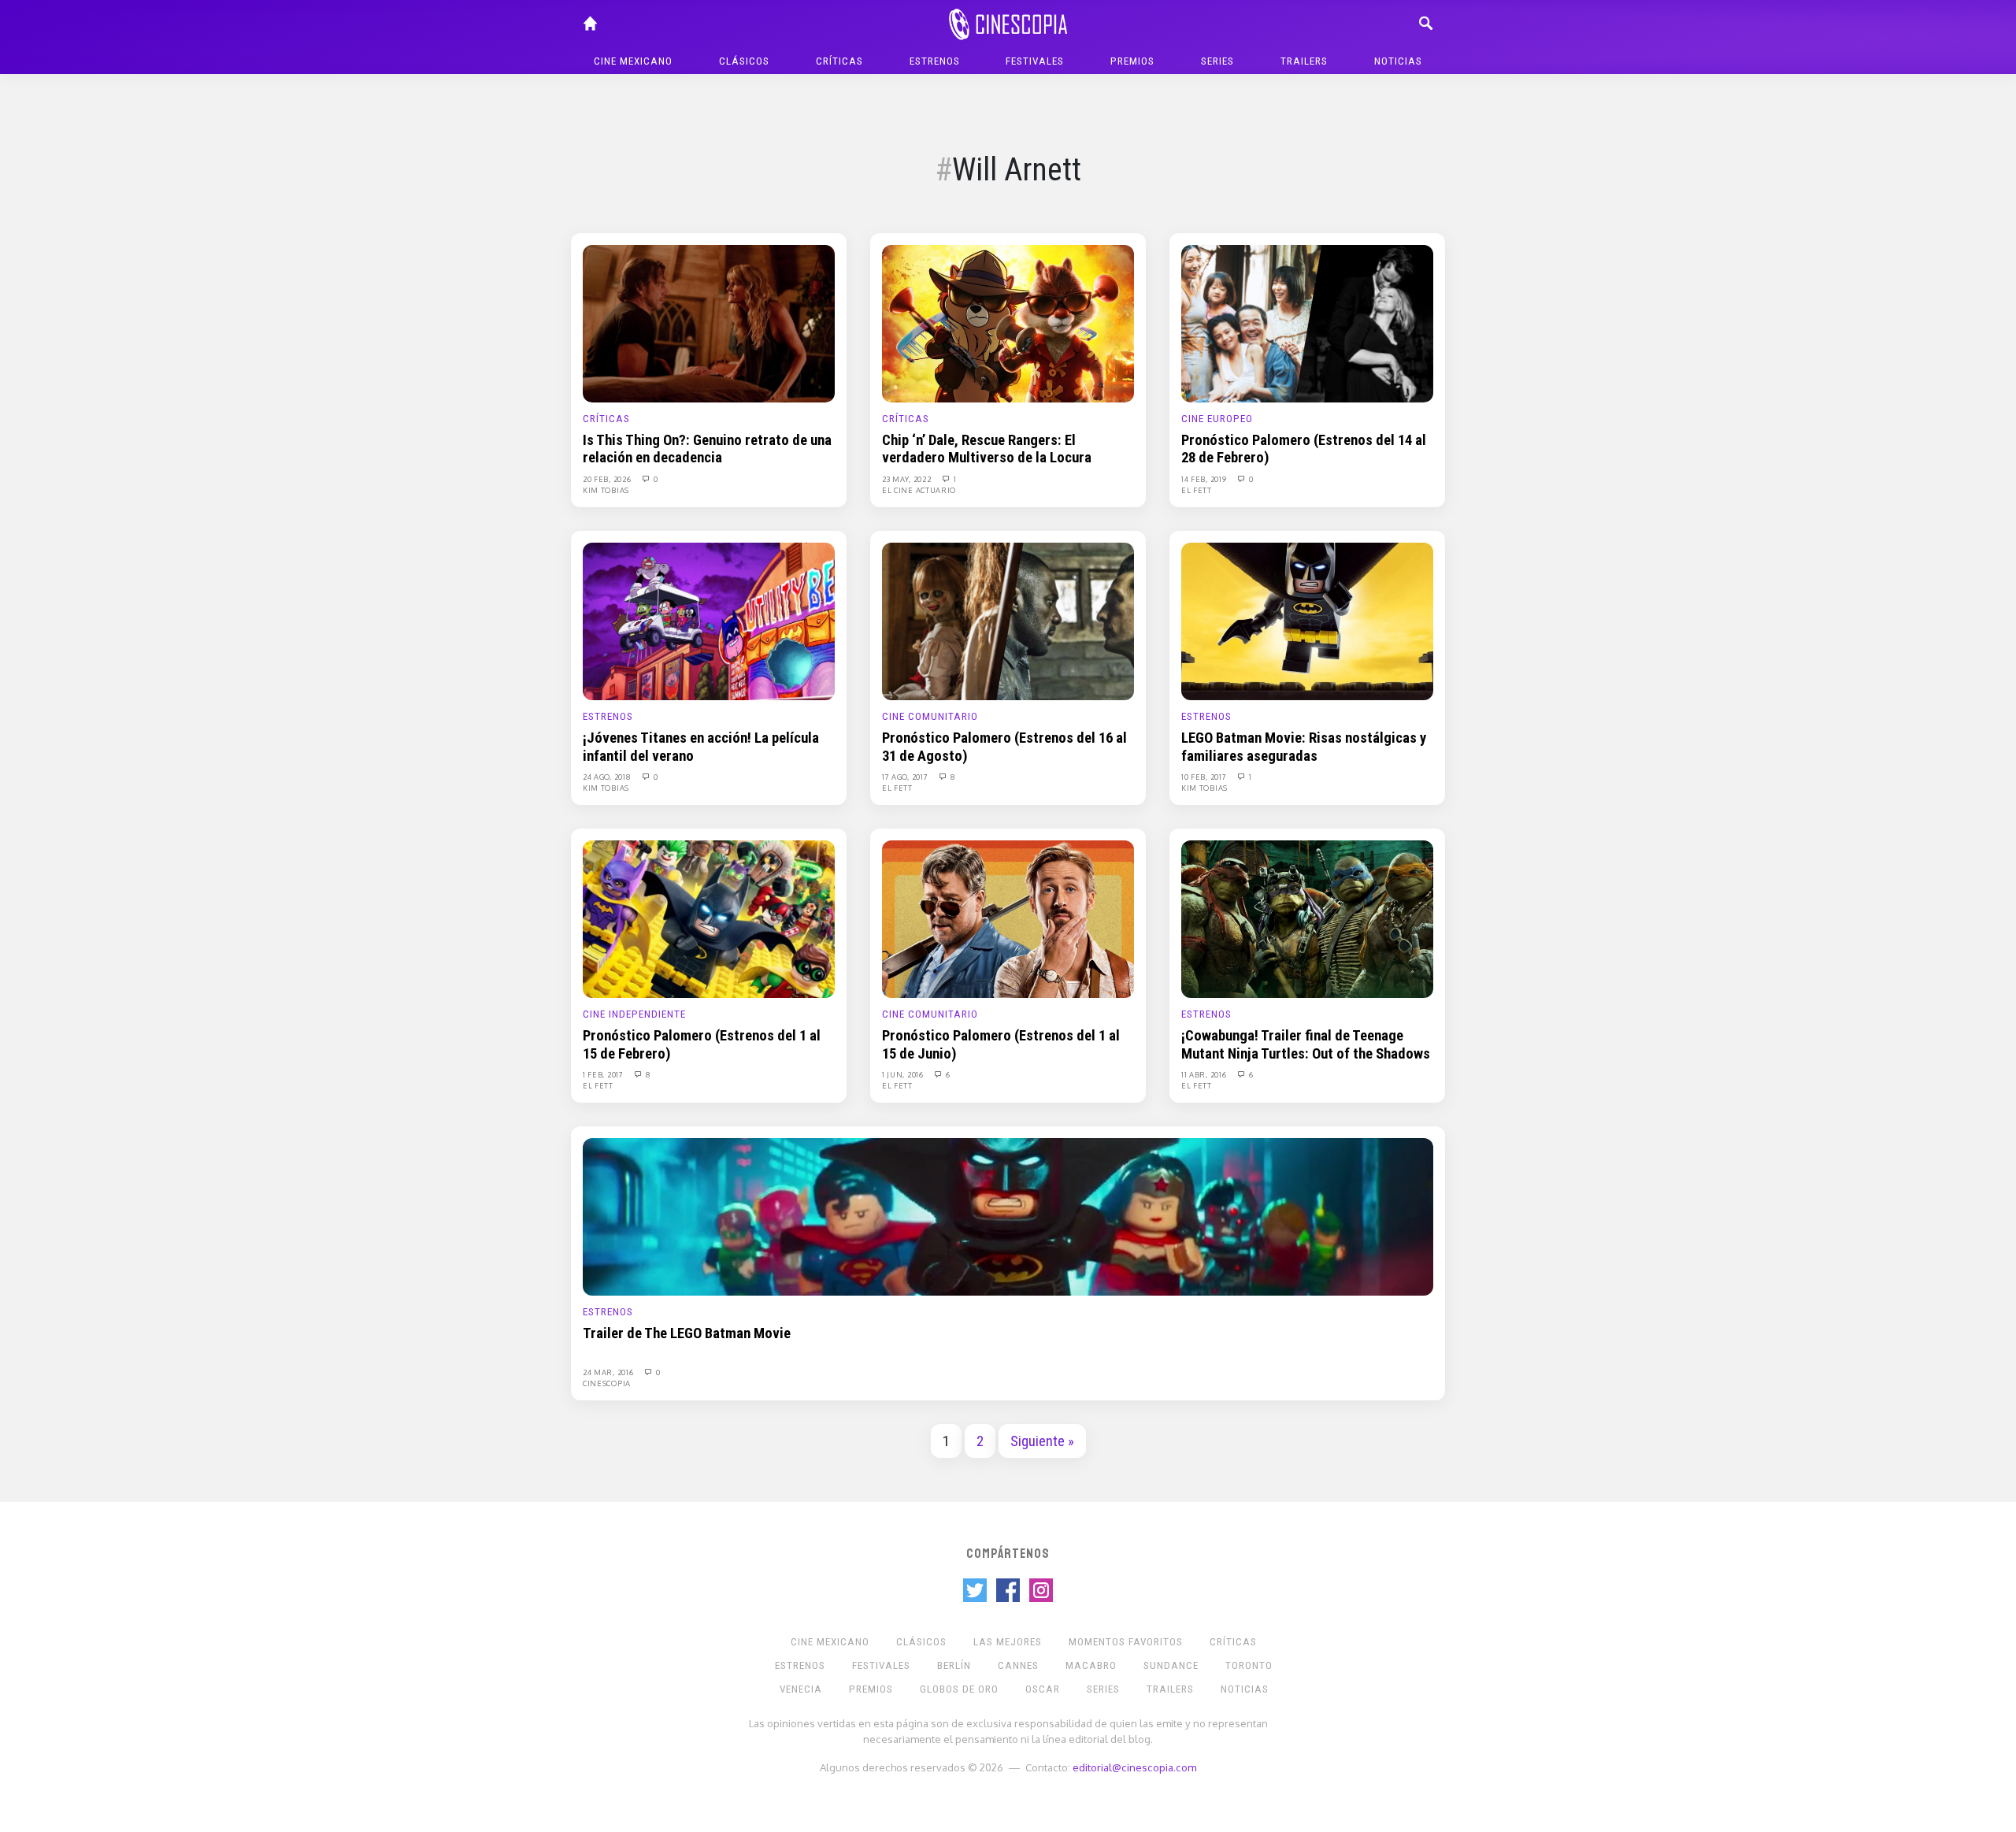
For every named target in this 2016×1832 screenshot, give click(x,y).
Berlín (954, 1665)
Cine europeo (1217, 419)
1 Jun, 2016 (904, 1074)
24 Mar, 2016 (609, 1372)
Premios (1132, 61)
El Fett (1197, 490)
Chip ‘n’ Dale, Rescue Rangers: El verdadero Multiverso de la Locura (987, 449)
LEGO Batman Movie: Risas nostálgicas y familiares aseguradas (1304, 747)
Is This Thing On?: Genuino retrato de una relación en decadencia (707, 449)
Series (1217, 61)
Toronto (1249, 1665)
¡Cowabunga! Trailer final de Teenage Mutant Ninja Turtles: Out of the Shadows (1306, 1044)
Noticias (1398, 61)
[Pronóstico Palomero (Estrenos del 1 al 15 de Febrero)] (709, 918)
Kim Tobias (606, 490)
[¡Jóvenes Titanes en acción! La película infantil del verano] (709, 621)
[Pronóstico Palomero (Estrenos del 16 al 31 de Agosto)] (1008, 621)
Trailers (1304, 61)
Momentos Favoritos (1126, 1642)
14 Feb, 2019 (1205, 479)
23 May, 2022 (908, 479)
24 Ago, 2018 (608, 777)
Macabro (1091, 1665)
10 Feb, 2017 (1205, 777)
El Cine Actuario (919, 490)
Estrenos (935, 61)
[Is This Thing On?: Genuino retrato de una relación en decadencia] (709, 323)
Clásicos (744, 61)
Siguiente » (1042, 1441)
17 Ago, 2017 (906, 777)
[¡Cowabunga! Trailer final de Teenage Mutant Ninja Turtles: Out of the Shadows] (1307, 918)
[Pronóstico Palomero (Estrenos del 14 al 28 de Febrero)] (1307, 323)
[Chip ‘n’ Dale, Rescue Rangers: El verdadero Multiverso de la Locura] (1008, 323)
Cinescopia (607, 1383)
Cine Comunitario (930, 716)
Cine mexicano (633, 61)
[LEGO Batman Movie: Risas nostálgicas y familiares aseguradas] (1307, 621)
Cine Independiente (634, 1014)
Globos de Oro (959, 1689)
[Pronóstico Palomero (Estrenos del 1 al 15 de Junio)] (1008, 918)
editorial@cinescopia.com (1134, 1767)
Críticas (839, 61)
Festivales (1035, 61)
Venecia (801, 1689)
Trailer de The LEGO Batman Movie (687, 1333)
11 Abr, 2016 (1205, 1074)
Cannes (1018, 1665)
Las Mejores (1008, 1642)
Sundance (1171, 1665)
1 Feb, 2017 (604, 1074)
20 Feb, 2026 (608, 479)
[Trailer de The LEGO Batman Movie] (1008, 1216)
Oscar (1043, 1689)
